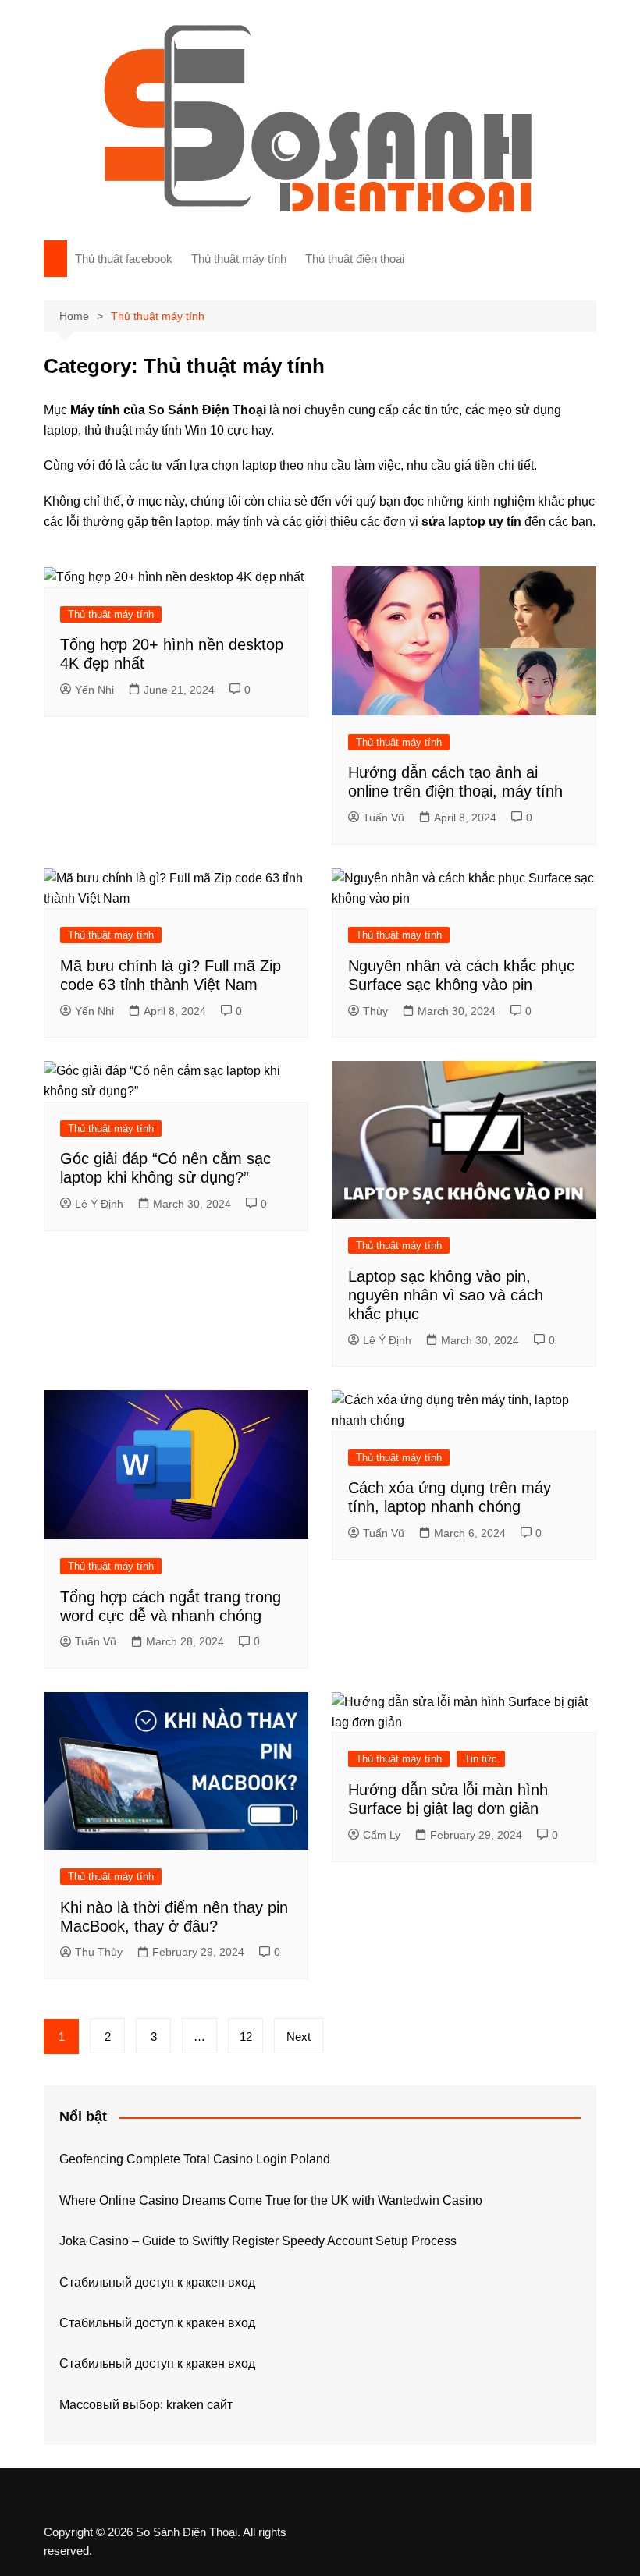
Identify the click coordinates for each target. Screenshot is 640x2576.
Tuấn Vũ (384, 818)
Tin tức (481, 1759)
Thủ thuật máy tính (239, 259)
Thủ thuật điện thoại (355, 259)
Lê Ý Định (99, 1204)
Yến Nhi (94, 690)
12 (246, 2037)
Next (299, 2037)
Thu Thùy (99, 1952)
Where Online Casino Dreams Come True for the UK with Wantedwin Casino (271, 2200)
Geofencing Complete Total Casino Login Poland (195, 2159)
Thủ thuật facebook (124, 259)
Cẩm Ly (382, 1835)
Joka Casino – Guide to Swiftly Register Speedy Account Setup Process (258, 2241)
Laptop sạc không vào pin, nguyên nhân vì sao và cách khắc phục (446, 1295)
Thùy (375, 1011)
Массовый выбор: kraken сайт (146, 2405)
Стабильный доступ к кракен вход (157, 2282)
